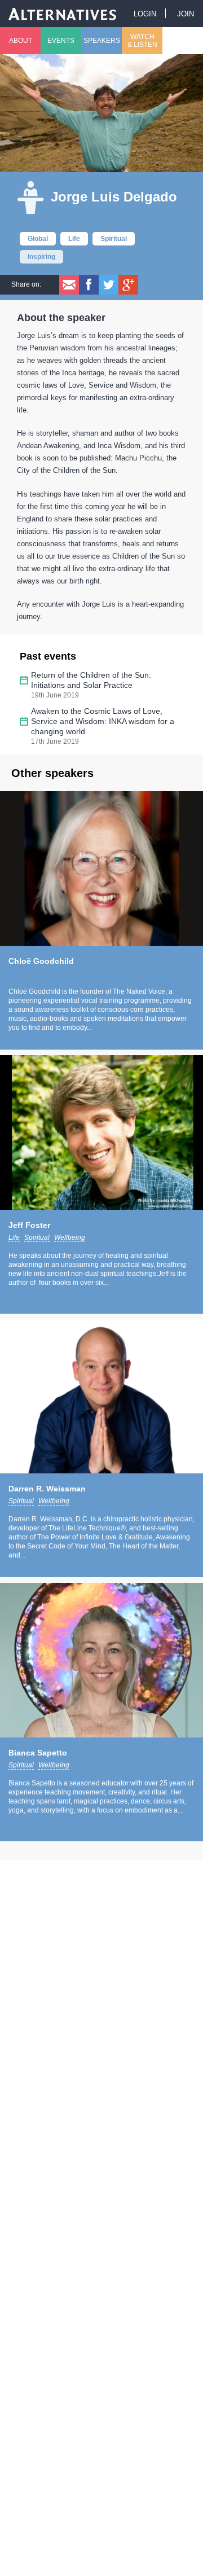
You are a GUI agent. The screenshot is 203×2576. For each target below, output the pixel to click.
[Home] (63, 13)
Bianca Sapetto (38, 1753)
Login (145, 14)
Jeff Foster (29, 1225)
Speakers (102, 41)
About (21, 41)
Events (61, 41)
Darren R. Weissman (47, 1489)
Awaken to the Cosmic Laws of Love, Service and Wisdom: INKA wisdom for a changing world (103, 721)
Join (186, 14)
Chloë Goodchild (41, 961)
